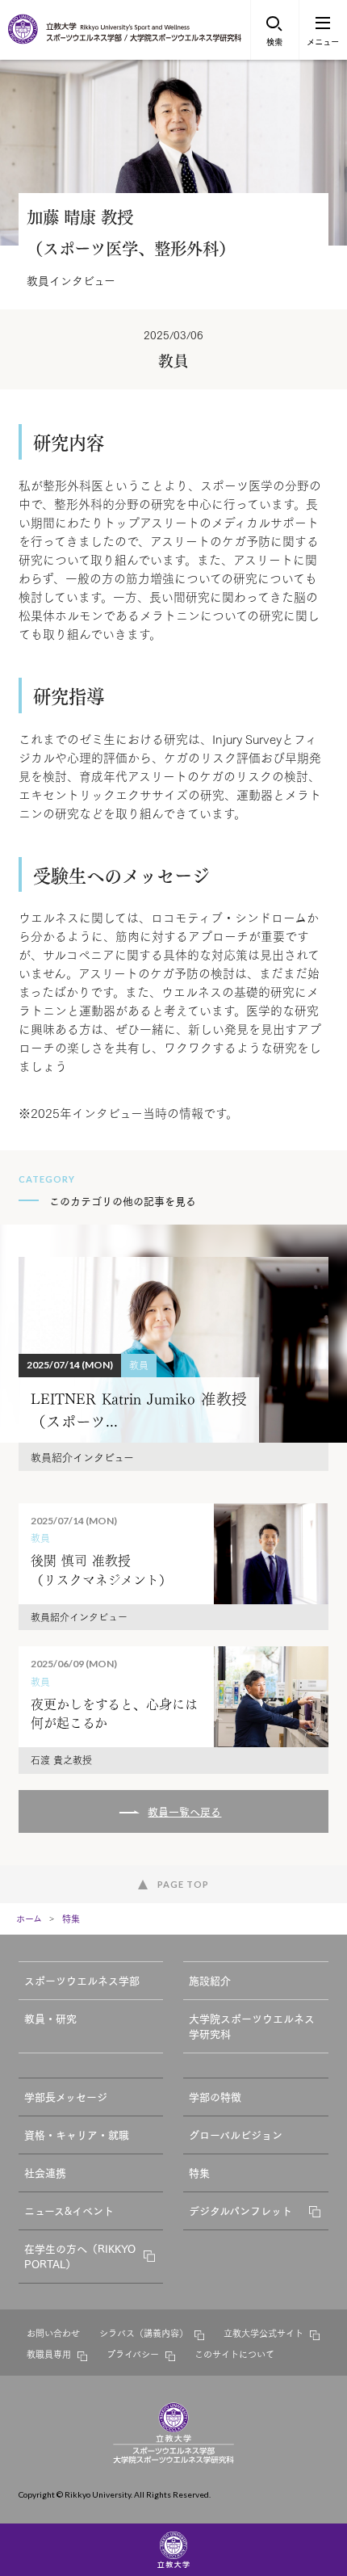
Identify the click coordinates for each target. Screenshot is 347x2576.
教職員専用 (49, 2354)
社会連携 (45, 2172)
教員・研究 (50, 2018)
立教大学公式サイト (263, 2333)
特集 (71, 1918)
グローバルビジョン (236, 2134)
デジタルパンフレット (240, 2210)
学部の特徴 (215, 2096)
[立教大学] (24, 40)
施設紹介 (210, 1980)
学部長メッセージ (66, 2096)
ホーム (29, 1918)
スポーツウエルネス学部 (82, 1980)
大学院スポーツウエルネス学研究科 (252, 2026)
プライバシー (133, 2354)
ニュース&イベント (69, 2210)
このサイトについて (234, 2354)
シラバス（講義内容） (144, 2333)
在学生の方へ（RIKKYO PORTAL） (80, 2256)
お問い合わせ (53, 2333)
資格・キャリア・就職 (77, 2134)
